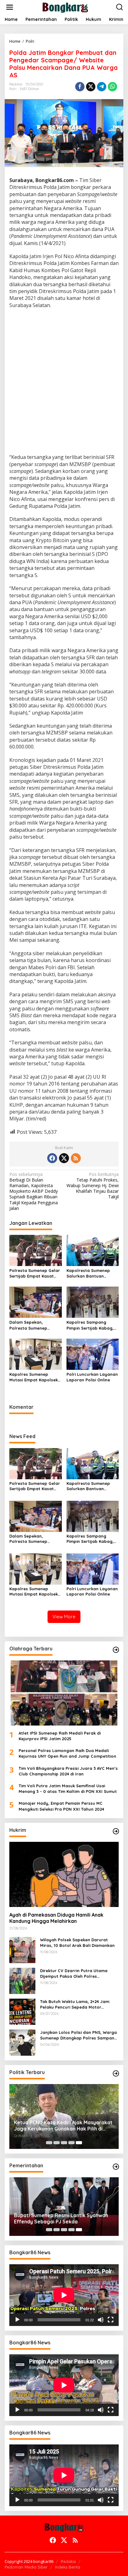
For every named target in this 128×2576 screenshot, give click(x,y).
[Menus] (10, 7)
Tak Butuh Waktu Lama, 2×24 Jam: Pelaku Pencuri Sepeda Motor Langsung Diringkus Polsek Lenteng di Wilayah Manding (79, 2004)
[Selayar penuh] (111, 2320)
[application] (64, 2295)
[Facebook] (52, 1158)
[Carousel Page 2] (57, 2143)
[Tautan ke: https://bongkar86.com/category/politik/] (116, 2073)
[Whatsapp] (112, 87)
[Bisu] (101, 2320)
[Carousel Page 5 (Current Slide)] (79, 2143)
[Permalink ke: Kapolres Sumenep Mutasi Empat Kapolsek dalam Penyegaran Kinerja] (36, 1354)
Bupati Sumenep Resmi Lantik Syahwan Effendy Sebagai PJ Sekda (61, 2219)
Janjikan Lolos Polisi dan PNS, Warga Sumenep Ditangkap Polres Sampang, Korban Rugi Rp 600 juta (79, 2035)
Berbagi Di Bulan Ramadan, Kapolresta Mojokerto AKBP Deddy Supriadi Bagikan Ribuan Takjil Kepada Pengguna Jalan (34, 1191)
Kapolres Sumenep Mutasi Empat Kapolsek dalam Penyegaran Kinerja (34, 1377)
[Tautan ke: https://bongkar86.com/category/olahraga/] (116, 1650)
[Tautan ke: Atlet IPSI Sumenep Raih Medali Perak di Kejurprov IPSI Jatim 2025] (64, 1693)
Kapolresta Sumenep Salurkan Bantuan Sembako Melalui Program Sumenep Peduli (93, 1273)
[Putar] (17, 2320)
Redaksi (68, 2561)
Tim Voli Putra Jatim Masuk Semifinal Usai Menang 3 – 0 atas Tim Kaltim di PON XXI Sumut (68, 1789)
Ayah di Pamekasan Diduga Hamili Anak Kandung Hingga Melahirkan (56, 1918)
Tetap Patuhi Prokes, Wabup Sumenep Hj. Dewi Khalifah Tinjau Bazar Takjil (93, 1186)
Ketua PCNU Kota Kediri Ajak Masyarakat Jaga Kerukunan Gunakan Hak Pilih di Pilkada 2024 (63, 2126)
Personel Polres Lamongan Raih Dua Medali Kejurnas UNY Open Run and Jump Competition (67, 1753)
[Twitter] (64, 1158)
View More (64, 1617)
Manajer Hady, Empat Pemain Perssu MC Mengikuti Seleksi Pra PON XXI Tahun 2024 (61, 1806)
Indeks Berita (68, 2567)
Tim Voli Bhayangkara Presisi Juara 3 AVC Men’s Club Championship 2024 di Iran (68, 1771)
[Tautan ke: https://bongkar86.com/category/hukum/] (116, 1831)
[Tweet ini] (91, 87)
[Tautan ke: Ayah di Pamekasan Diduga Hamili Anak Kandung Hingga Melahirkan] (64, 1874)
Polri (13, 89)
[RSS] (76, 1158)
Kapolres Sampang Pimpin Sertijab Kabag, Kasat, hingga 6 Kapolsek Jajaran (90, 1325)
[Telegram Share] (102, 87)
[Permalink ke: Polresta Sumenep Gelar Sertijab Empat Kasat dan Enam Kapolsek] (36, 1250)
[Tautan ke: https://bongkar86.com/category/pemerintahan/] (116, 2167)
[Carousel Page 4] (71, 2143)
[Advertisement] (64, 382)
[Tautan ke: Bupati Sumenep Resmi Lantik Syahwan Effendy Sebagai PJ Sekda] (64, 2207)
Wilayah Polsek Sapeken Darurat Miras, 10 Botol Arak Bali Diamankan (77, 1943)
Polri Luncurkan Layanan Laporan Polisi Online (92, 1377)
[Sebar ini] (80, 87)
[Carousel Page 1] (49, 2143)
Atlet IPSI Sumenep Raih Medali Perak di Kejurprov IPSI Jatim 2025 (60, 1736)
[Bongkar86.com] (65, 7)
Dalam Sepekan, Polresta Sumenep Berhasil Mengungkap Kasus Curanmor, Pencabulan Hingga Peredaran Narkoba (32, 1325)
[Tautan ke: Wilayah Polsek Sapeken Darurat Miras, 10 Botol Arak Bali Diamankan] (22, 1949)
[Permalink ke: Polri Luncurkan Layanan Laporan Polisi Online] (93, 1354)
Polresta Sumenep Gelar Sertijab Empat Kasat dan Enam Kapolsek (35, 1273)
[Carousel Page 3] (64, 2143)
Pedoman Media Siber (26, 2567)
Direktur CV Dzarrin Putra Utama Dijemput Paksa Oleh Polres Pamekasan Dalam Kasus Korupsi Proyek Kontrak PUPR (74, 1974)
